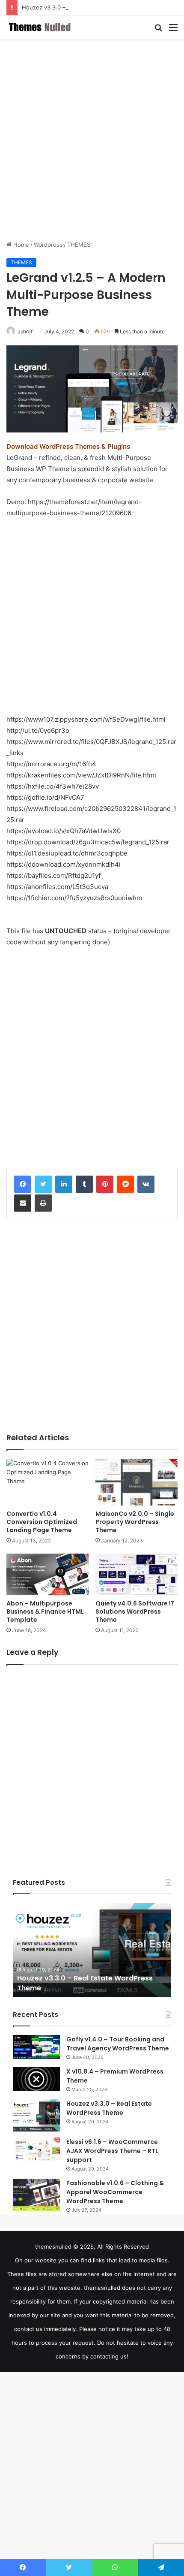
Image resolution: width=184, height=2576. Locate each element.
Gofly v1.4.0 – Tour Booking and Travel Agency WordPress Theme (118, 2044)
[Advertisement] (92, 139)
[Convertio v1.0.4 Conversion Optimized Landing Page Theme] (47, 1482)
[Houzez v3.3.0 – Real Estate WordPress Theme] (36, 2115)
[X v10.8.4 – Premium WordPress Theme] (36, 2079)
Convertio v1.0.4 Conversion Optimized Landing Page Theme (42, 1522)
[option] (92, 1950)
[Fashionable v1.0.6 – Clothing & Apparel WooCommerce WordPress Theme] (36, 2195)
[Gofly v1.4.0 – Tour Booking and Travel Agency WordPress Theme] (36, 2047)
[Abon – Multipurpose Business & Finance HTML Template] (47, 1575)
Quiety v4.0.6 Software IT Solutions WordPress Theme (135, 1612)
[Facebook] (23, 1184)
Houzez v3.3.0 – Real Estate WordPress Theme (85, 7)
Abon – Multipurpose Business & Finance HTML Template (45, 1612)
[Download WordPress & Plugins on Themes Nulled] (41, 27)
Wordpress (48, 245)
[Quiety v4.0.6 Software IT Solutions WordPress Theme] (137, 1575)
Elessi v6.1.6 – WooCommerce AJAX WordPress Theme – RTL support (112, 2151)
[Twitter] (43, 1184)
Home (20, 245)
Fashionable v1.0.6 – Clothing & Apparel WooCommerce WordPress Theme (115, 2192)
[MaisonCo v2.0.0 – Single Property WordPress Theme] (137, 1482)
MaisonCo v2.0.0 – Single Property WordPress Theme (135, 1522)
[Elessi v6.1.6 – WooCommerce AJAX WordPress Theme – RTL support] (36, 2150)
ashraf (25, 331)
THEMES (79, 245)
